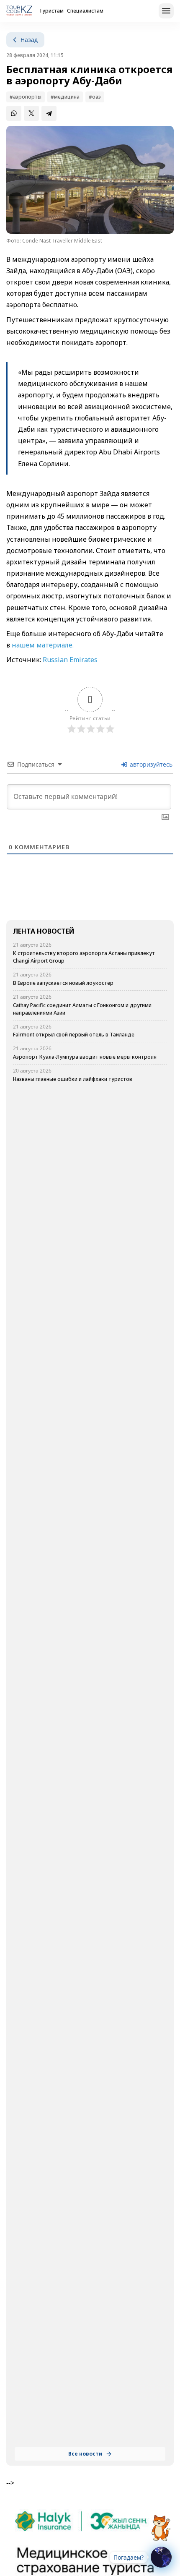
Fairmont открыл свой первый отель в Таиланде (74, 1035)
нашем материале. (43, 645)
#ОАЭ (95, 97)
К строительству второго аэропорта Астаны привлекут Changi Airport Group (84, 957)
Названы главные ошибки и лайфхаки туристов (73, 1079)
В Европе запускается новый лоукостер (63, 983)
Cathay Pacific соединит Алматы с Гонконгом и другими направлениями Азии (82, 1009)
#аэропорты (26, 97)
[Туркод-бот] (161, 2523)
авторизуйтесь (150, 764)
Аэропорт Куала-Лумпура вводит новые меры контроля (85, 1057)
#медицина (65, 97)
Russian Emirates (71, 660)
